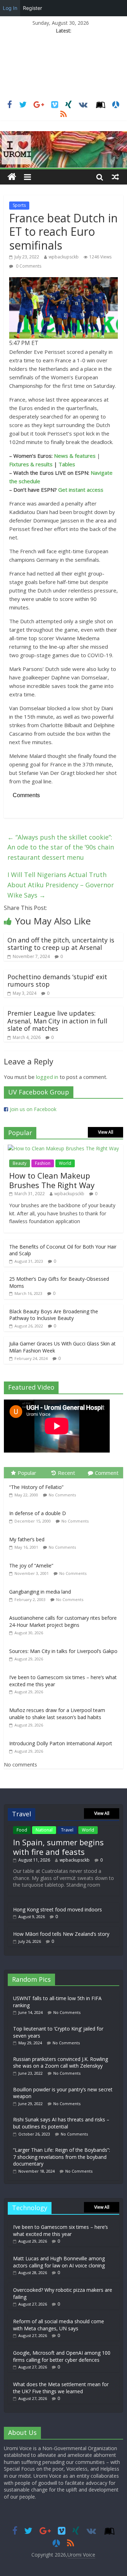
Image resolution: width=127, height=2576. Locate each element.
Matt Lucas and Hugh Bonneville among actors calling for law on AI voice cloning (59, 2262)
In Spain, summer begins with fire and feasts (58, 1847)
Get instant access (81, 490)
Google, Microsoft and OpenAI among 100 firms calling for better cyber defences (62, 2356)
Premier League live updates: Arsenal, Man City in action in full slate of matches (57, 1021)
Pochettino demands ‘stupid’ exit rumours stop (57, 981)
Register (32, 8)
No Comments (62, 1495)
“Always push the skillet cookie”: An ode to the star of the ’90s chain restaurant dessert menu (61, 847)
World (65, 1163)
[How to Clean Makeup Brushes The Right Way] (63, 1148)
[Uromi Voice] (12, 177)
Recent (66, 1473)
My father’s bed (27, 1539)
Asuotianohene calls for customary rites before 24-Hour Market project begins (63, 1621)
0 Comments (28, 266)
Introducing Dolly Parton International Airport (61, 1743)
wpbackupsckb (64, 257)
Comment (107, 1473)
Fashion (43, 1163)
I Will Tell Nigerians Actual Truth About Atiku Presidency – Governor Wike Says (61, 885)
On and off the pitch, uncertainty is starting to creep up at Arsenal (61, 944)
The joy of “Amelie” (31, 1566)
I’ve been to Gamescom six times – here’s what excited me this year (61, 2230)
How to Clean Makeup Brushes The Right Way (52, 1180)
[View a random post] (115, 177)
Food (22, 1830)
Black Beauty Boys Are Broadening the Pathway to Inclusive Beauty (54, 1315)
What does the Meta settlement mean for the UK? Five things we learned (61, 2388)
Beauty (20, 1163)
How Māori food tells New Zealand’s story (61, 1934)
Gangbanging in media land (40, 1592)
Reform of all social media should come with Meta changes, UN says (59, 2325)
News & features (75, 456)
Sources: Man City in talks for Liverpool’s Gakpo (63, 1651)
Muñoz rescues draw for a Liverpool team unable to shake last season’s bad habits (57, 1714)
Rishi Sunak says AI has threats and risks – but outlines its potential (61, 2123)
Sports (19, 205)
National (44, 1830)
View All (106, 1132)
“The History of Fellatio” (36, 1487)
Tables (67, 464)
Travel (67, 1830)
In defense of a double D (38, 1513)
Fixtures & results (31, 464)
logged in (47, 1077)
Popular (27, 1473)
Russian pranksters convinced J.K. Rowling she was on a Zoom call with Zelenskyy (61, 2063)
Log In (10, 8)
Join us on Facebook (33, 1109)
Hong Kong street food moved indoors (58, 1909)
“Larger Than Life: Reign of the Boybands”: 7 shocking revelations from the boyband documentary (62, 2157)
